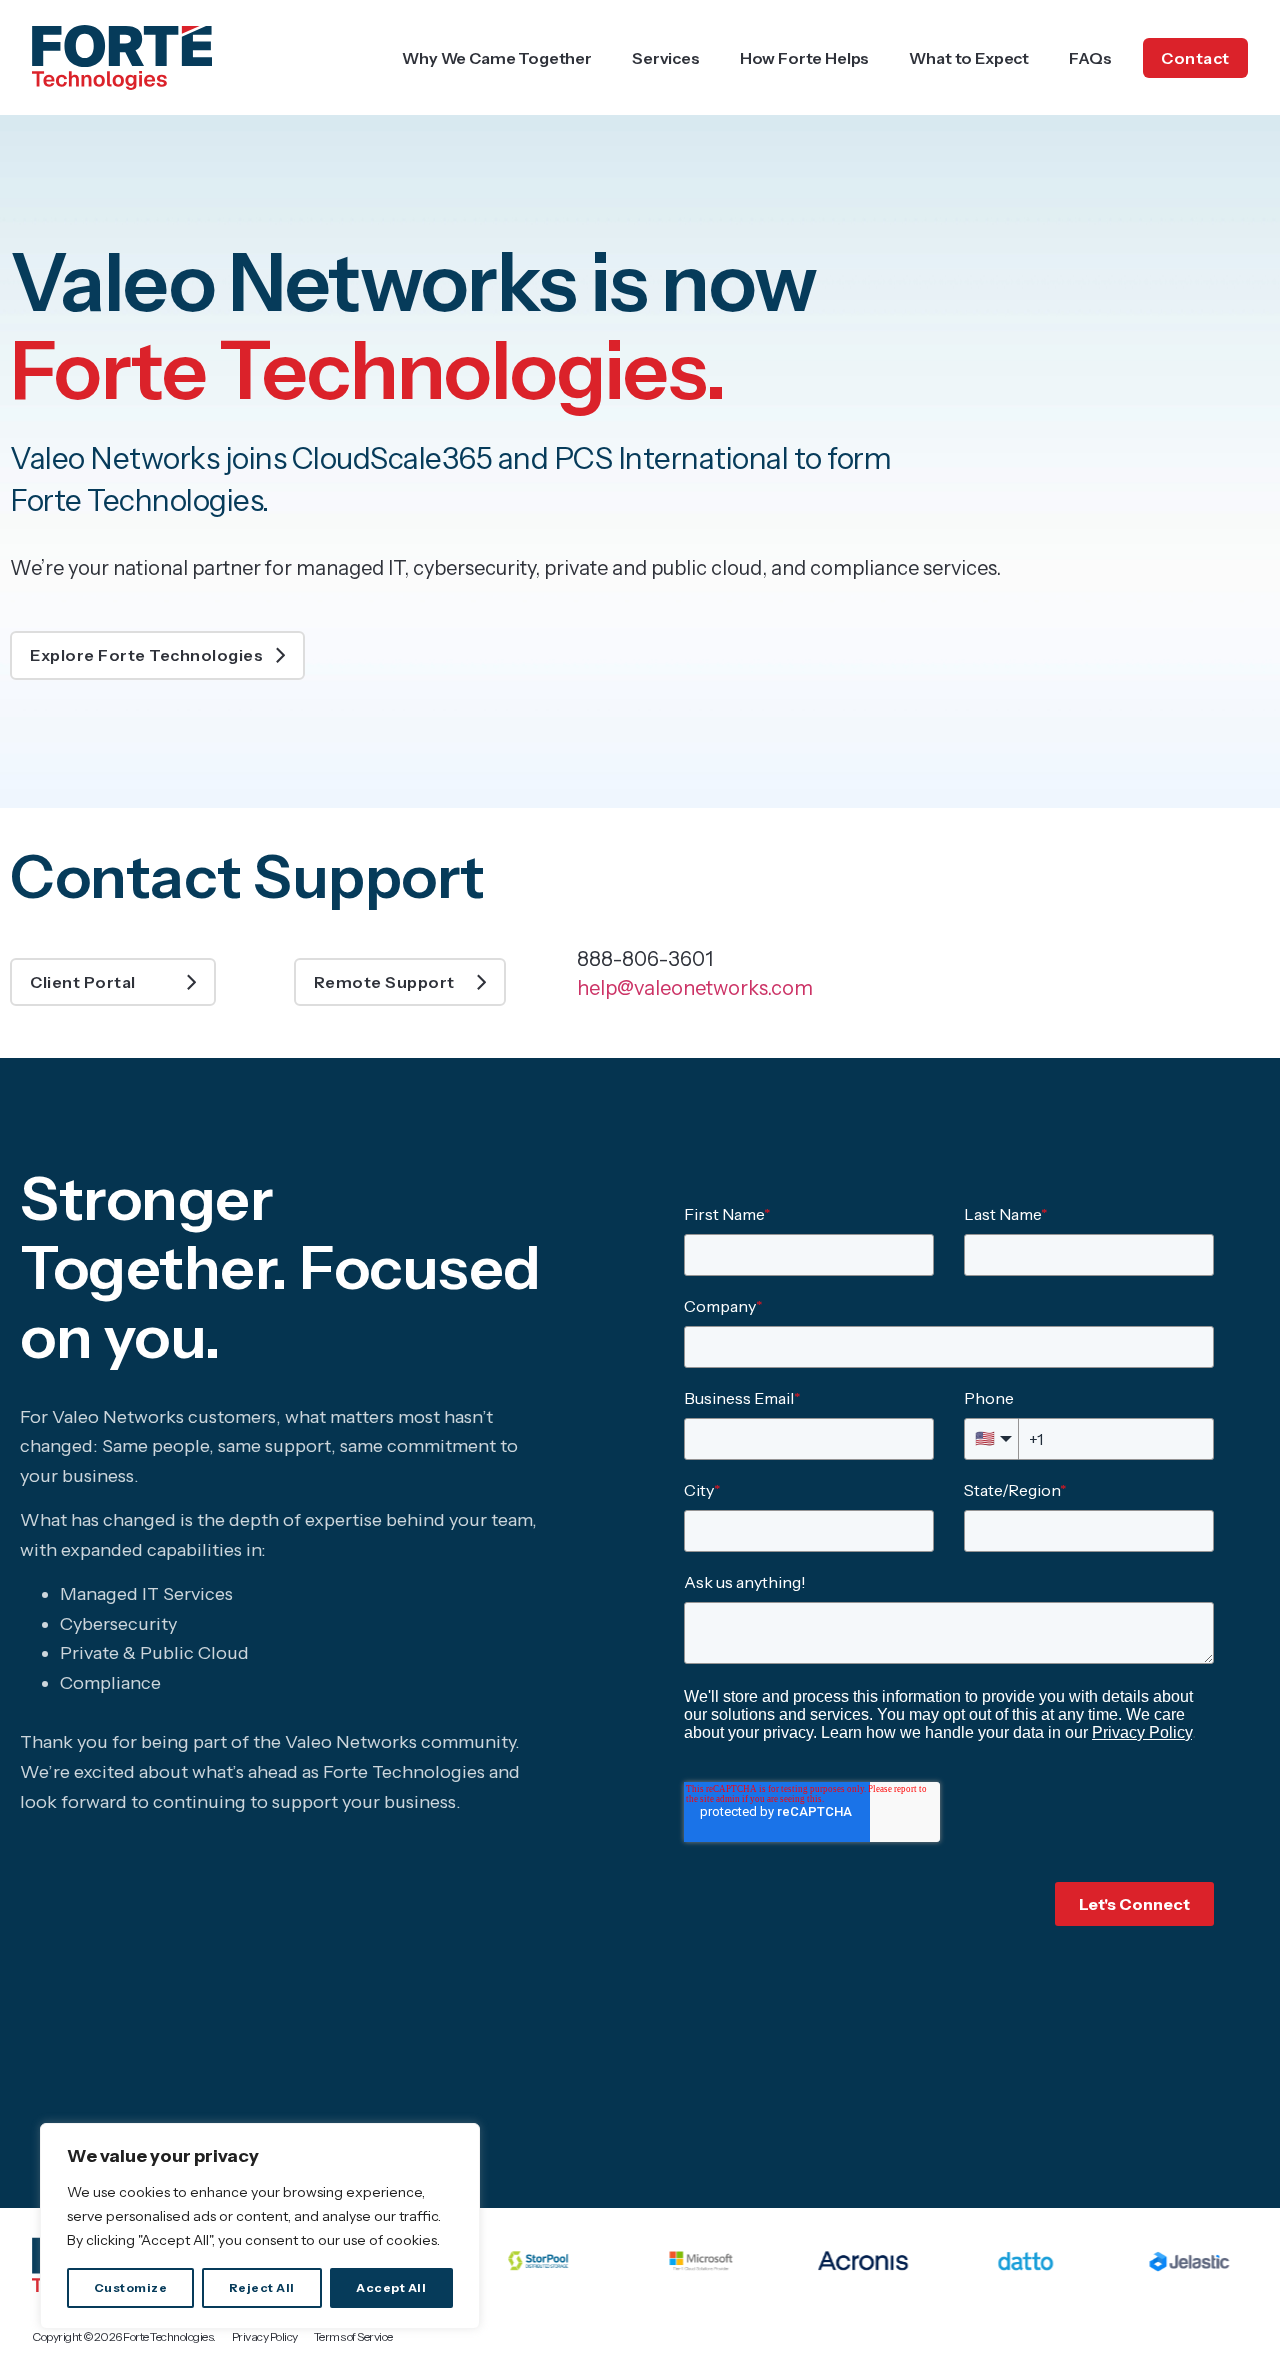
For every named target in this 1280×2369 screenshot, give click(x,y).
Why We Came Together (497, 58)
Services (666, 58)
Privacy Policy (265, 2336)
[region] (260, 2226)
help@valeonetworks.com (695, 988)
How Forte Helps (805, 58)
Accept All (391, 2287)
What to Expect (969, 58)
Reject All (262, 2287)
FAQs (1090, 58)
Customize (131, 2287)
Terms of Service (353, 2336)
